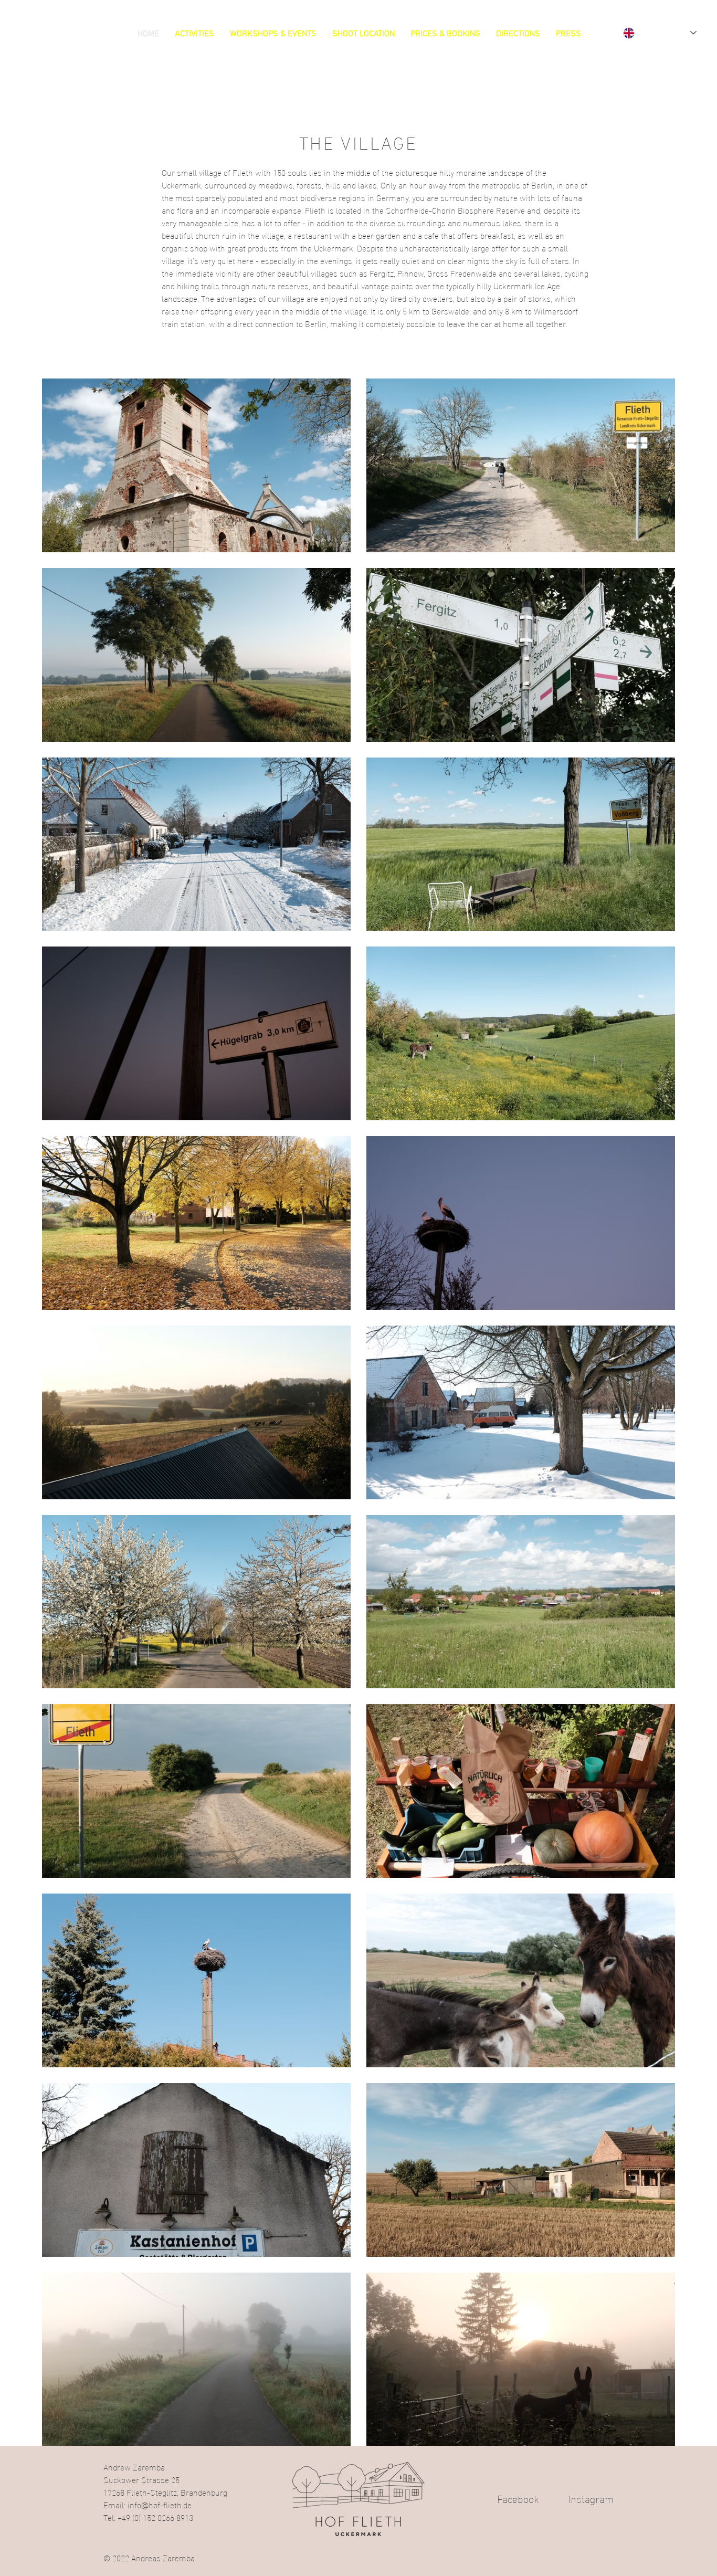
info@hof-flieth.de (160, 2504)
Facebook (533, 2498)
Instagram (591, 2498)
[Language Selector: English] (660, 33)
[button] (194, 34)
